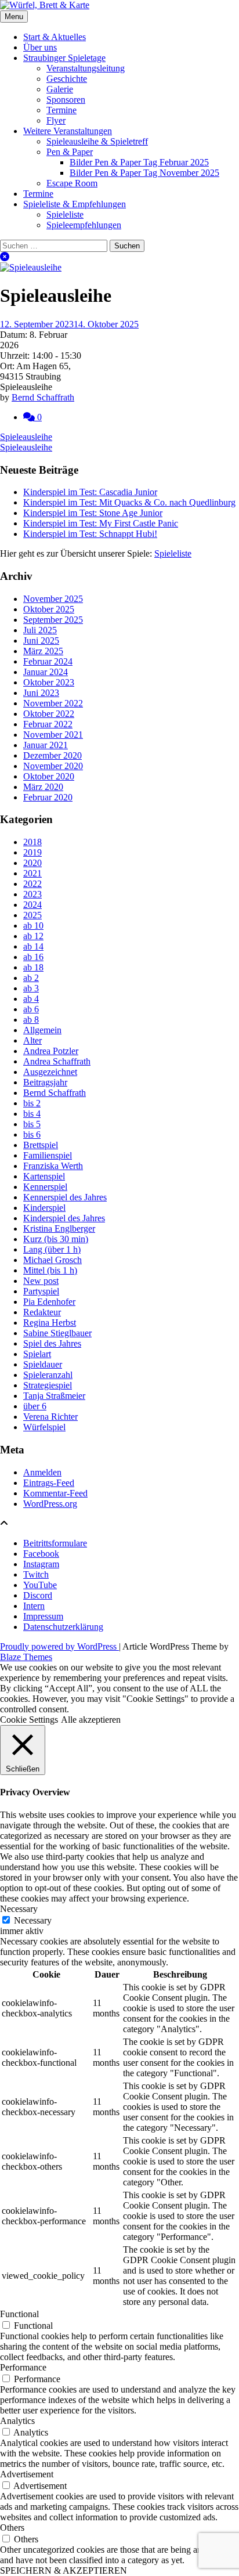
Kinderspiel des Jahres (64, 1218)
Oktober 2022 (49, 714)
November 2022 (53, 703)
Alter (32, 1040)
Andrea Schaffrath (57, 1061)
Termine (61, 110)
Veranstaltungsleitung (86, 68)
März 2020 (43, 787)
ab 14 (33, 946)
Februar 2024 (48, 661)
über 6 (35, 1406)
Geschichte (67, 79)
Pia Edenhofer (49, 1302)
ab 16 (33, 957)
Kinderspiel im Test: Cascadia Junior (90, 492)
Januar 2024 (46, 672)
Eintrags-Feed (49, 1483)
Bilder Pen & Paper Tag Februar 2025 (139, 162)
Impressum (43, 1616)
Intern (34, 1606)
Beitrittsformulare (55, 1543)
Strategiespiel (48, 1385)
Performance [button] (23, 2367)
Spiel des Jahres (52, 1343)
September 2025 (53, 620)
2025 (32, 915)
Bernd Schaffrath (43, 397)
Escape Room (72, 183)
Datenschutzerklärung (63, 1627)
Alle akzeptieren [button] (91, 1720)
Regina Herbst (50, 1323)
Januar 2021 (46, 745)
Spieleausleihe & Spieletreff (97, 141)
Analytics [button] (17, 2421)
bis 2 (32, 1103)
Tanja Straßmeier (54, 1396)
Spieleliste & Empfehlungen (75, 204)
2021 (32, 873)
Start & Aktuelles (55, 37)
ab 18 (33, 967)
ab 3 (31, 988)
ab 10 (33, 926)
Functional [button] (19, 2314)
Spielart (37, 1354)
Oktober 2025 (49, 609)
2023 (32, 894)
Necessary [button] (19, 1909)
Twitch (36, 1574)
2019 (32, 852)
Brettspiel (41, 1145)
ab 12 (33, 936)
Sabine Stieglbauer (57, 1333)
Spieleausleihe (26, 437)
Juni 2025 (41, 641)
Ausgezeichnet (50, 1072)
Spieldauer (43, 1364)
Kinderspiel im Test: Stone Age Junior (93, 513)
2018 (32, 842)
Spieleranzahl (48, 1375)
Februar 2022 (48, 724)
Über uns (40, 47)
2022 (32, 884)
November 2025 (53, 599)
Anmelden (42, 1472)
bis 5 (32, 1124)
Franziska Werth (53, 1166)
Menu (14, 17)
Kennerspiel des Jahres (65, 1197)
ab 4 (31, 999)
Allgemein (42, 1030)
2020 (32, 863)
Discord (38, 1595)
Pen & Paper (70, 152)
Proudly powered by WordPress (59, 1646)
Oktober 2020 (49, 776)
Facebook (41, 1554)
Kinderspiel (44, 1208)
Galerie (60, 89)
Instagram (41, 1564)
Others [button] (12, 2528)
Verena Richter (50, 1417)
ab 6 (31, 1009)
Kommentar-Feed (55, 1493)
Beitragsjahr (45, 1082)
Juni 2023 (41, 693)
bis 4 (32, 1114)
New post (41, 1281)
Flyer (56, 120)
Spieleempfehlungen (84, 225)
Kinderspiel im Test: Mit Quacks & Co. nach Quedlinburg (129, 502)
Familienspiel (48, 1155)
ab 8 (31, 1020)
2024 (32, 905)
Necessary (33, 1920)
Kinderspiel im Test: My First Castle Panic (101, 523)
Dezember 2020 (52, 755)
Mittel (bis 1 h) (50, 1270)
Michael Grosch (52, 1260)
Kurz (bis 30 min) (56, 1239)
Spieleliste (65, 214)
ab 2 (31, 978)
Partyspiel (41, 1291)
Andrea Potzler (51, 1051)
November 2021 (53, 735)
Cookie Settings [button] (29, 1720)
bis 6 (32, 1134)
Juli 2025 (40, 630)
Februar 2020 (48, 797)
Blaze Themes (26, 1657)
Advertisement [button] (27, 2474)
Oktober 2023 (49, 682)
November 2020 (53, 766)
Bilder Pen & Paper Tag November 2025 (144, 173)
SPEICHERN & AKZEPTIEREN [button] (64, 2570)
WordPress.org (50, 1504)
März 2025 (43, 651)
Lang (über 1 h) (52, 1249)
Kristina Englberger (59, 1229)
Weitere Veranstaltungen (68, 131)
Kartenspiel (44, 1176)
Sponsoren (66, 100)
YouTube (40, 1585)
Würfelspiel (44, 1427)
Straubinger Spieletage (64, 58)
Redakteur (42, 1312)
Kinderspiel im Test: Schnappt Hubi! (90, 534)
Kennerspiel (45, 1187)
